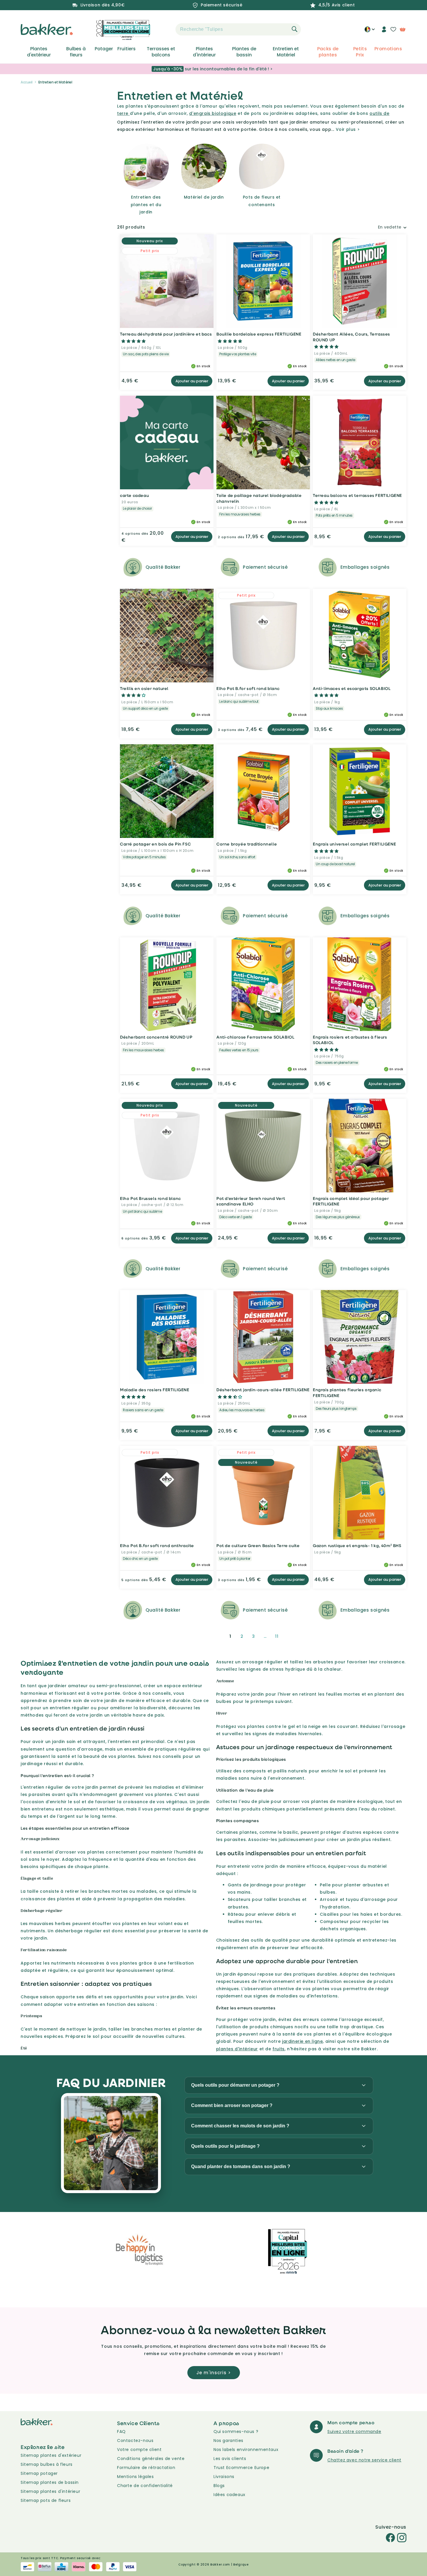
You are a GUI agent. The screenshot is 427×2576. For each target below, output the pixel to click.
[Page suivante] (291, 1636)
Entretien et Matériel (286, 52)
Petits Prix (360, 52)
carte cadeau (134, 495)
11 (277, 1636)
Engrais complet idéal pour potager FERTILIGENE (351, 1201)
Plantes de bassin (244, 52)
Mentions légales (136, 2477)
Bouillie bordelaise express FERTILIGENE (259, 334)
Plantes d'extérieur (39, 52)
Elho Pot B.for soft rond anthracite (157, 1545)
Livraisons (224, 2477)
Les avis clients (230, 2459)
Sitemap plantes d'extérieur (51, 2455)
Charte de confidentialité (145, 2486)
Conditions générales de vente (151, 2459)
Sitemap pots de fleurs (46, 2500)
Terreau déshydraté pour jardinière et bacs (166, 334)
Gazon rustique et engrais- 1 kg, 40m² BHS (357, 1545)
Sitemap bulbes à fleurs (47, 2464)
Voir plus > (348, 129)
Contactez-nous (135, 2441)
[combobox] (238, 29)
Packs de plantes (328, 52)
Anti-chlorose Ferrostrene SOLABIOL (255, 1037)
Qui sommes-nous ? (236, 2431)
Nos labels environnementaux (246, 2450)
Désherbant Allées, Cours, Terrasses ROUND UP (351, 337)
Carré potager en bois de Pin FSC (155, 844)
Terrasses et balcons (161, 52)
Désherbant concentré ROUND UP (156, 1037)
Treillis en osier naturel (144, 688)
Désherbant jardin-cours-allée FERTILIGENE (263, 1390)
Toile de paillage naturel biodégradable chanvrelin (259, 498)
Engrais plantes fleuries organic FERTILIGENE (347, 1393)
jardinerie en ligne (302, 2041)
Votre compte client (139, 2450)
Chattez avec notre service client (364, 2460)
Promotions (388, 49)
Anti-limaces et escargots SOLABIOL (352, 688)
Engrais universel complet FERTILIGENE (354, 844)
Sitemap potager (39, 2473)
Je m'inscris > (214, 2373)
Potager (104, 49)
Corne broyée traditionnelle (247, 844)
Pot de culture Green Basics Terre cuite (258, 1545)
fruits (279, 2049)
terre (123, 113)
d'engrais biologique (213, 113)
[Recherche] (295, 29)
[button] (165, 29)
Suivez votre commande (354, 2431)
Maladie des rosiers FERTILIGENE (155, 1390)
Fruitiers (127, 49)
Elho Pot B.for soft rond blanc (248, 688)
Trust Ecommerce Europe (241, 2468)
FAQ (121, 2431)
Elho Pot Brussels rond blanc (150, 1198)
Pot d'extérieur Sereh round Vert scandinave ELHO (251, 1201)
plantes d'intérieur (237, 2049)
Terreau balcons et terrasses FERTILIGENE (357, 495)
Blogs (219, 2486)
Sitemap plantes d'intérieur (50, 2491)
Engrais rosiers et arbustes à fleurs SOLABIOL (350, 1040)
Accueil (27, 82)
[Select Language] (370, 31)
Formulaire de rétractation (146, 2468)
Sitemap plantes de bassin (50, 2482)
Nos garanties (228, 2441)
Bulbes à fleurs (76, 52)
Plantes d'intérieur (204, 52)
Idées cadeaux (229, 2495)
